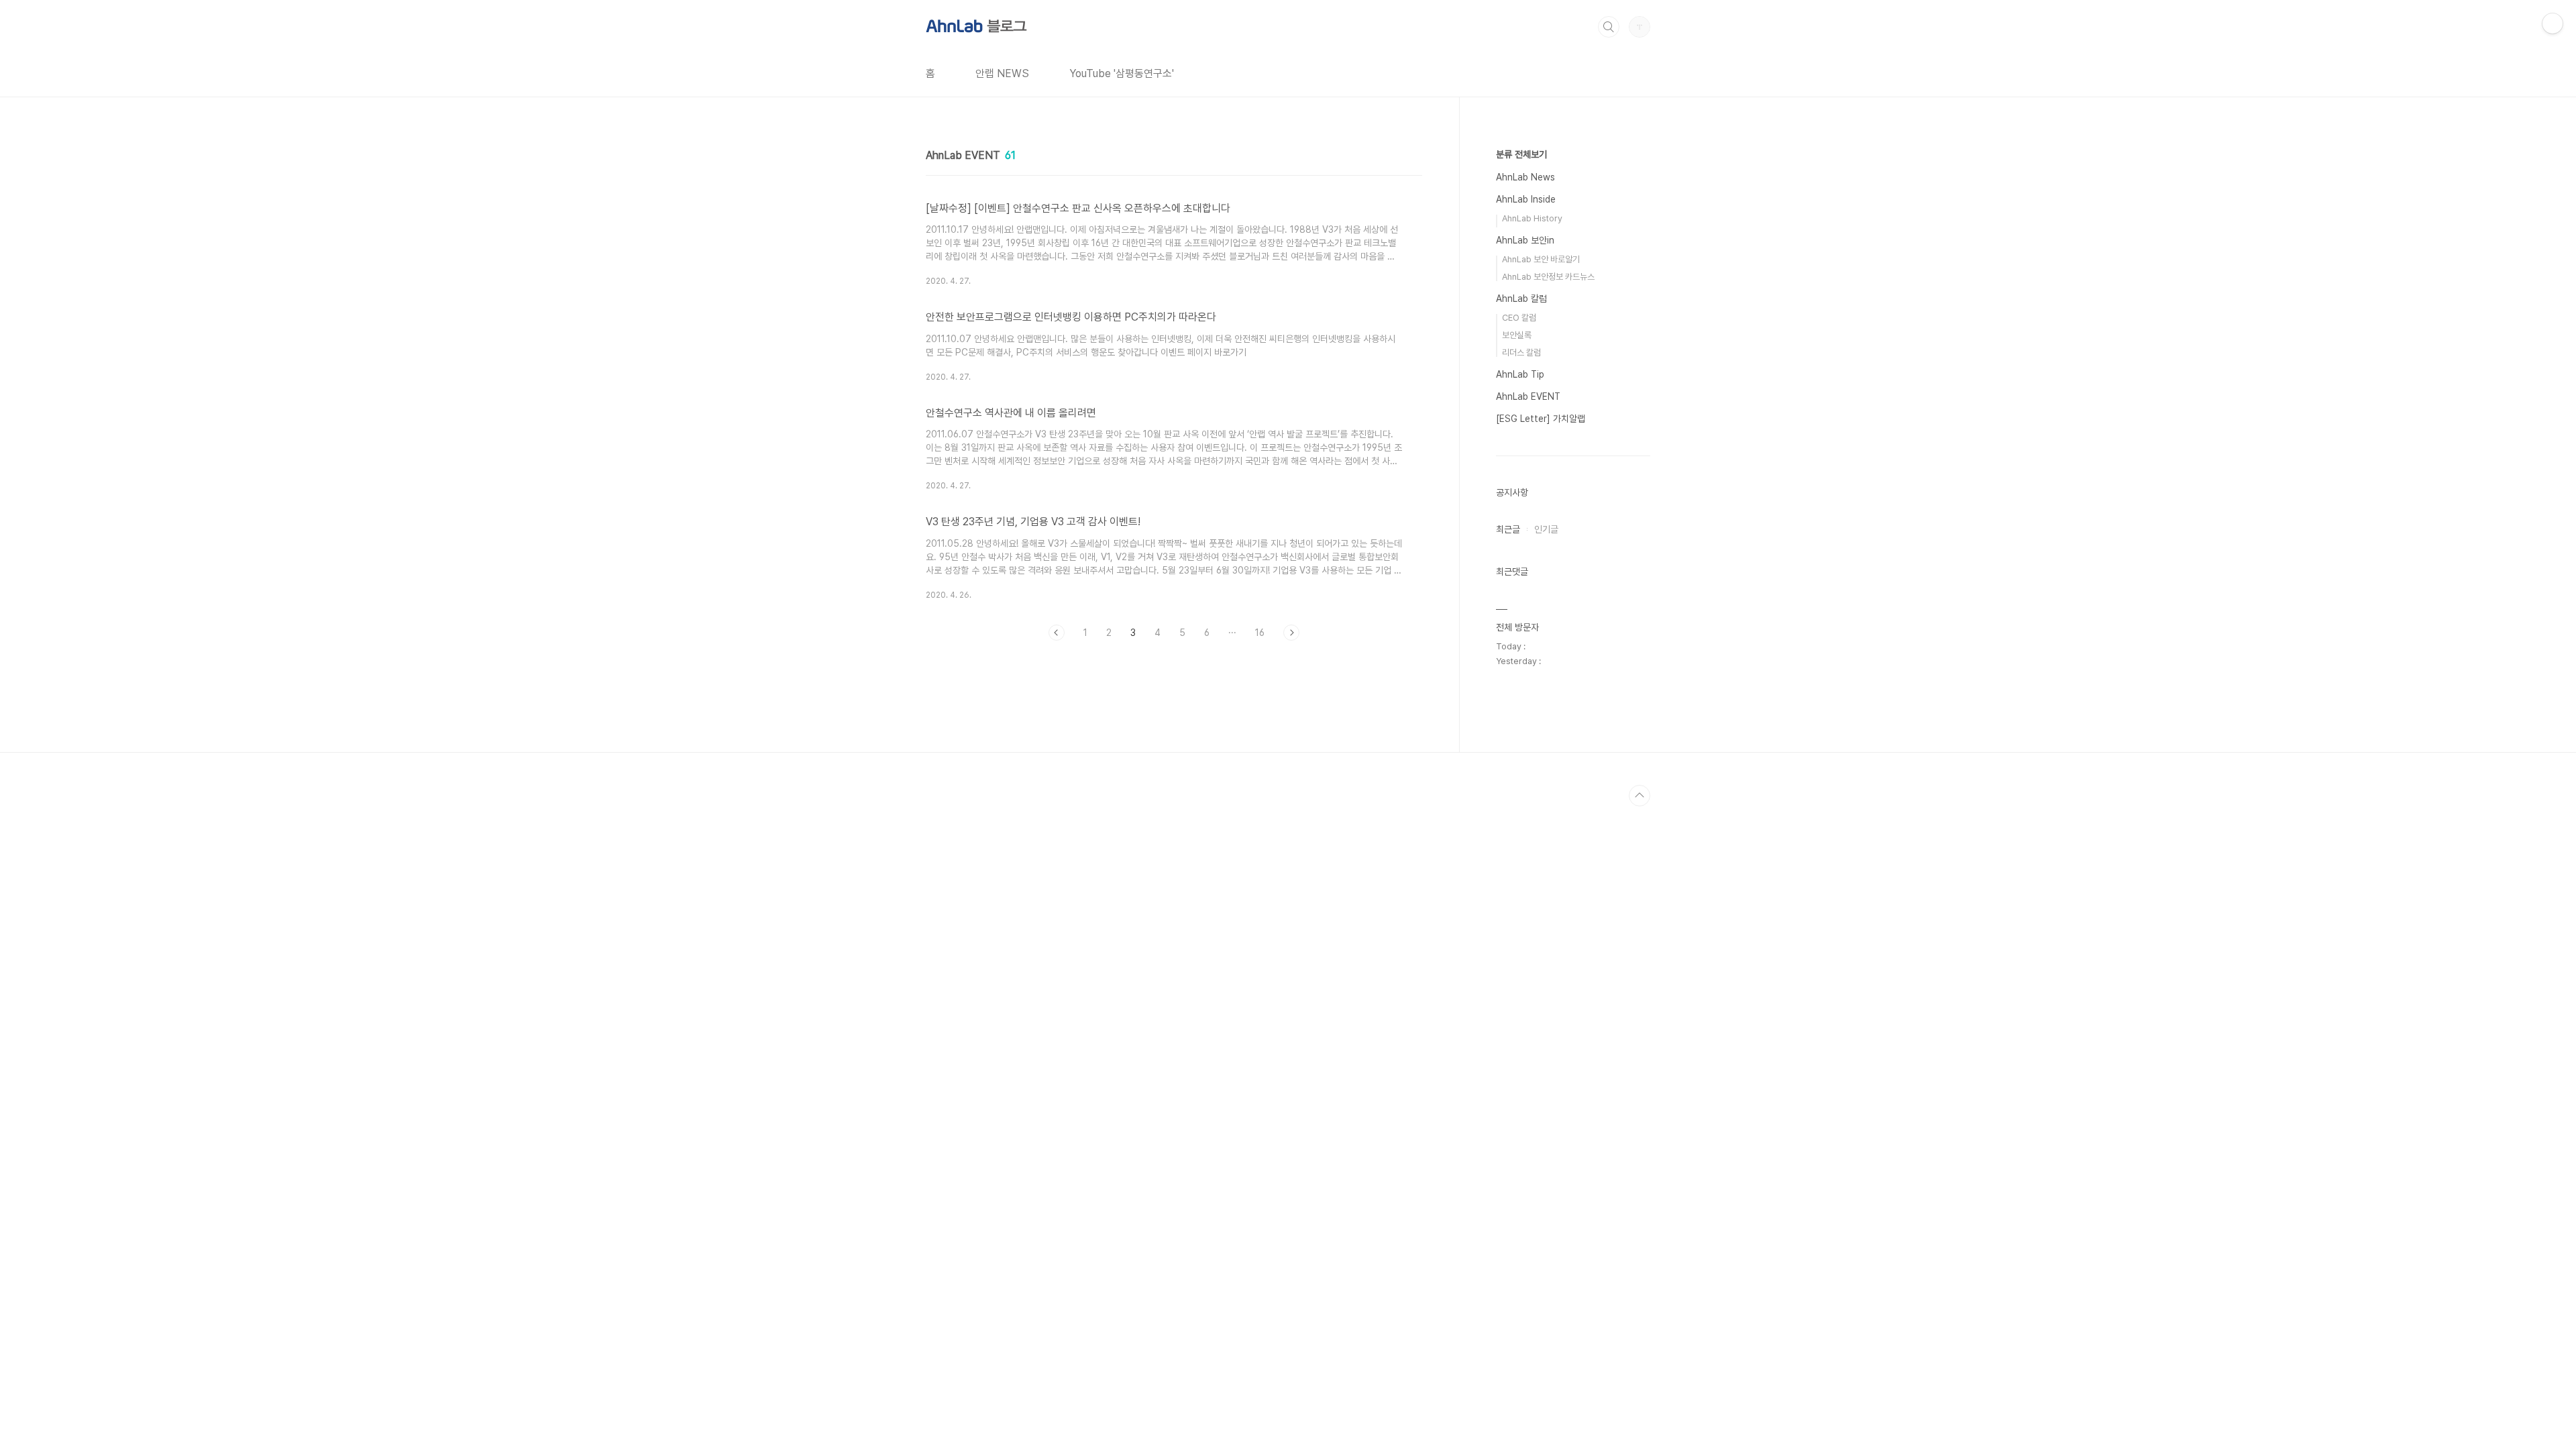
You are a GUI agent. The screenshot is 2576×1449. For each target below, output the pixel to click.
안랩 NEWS (1002, 73)
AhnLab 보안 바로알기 (1541, 259)
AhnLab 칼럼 (1521, 299)
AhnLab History (1532, 218)
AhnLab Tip (1520, 374)
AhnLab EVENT (1528, 396)
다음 (1291, 633)
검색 (1609, 27)
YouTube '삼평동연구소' (1122, 73)
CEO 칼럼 (1519, 318)
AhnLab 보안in (1525, 240)
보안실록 (1517, 335)
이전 (1057, 633)
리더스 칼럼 (1521, 353)
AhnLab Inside (1526, 199)
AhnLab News (1525, 177)
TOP (1640, 796)
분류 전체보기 (1521, 154)
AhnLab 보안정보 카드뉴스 (1548, 277)
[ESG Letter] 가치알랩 (1541, 419)
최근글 (1508, 529)
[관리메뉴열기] (2553, 23)
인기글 (1546, 529)
